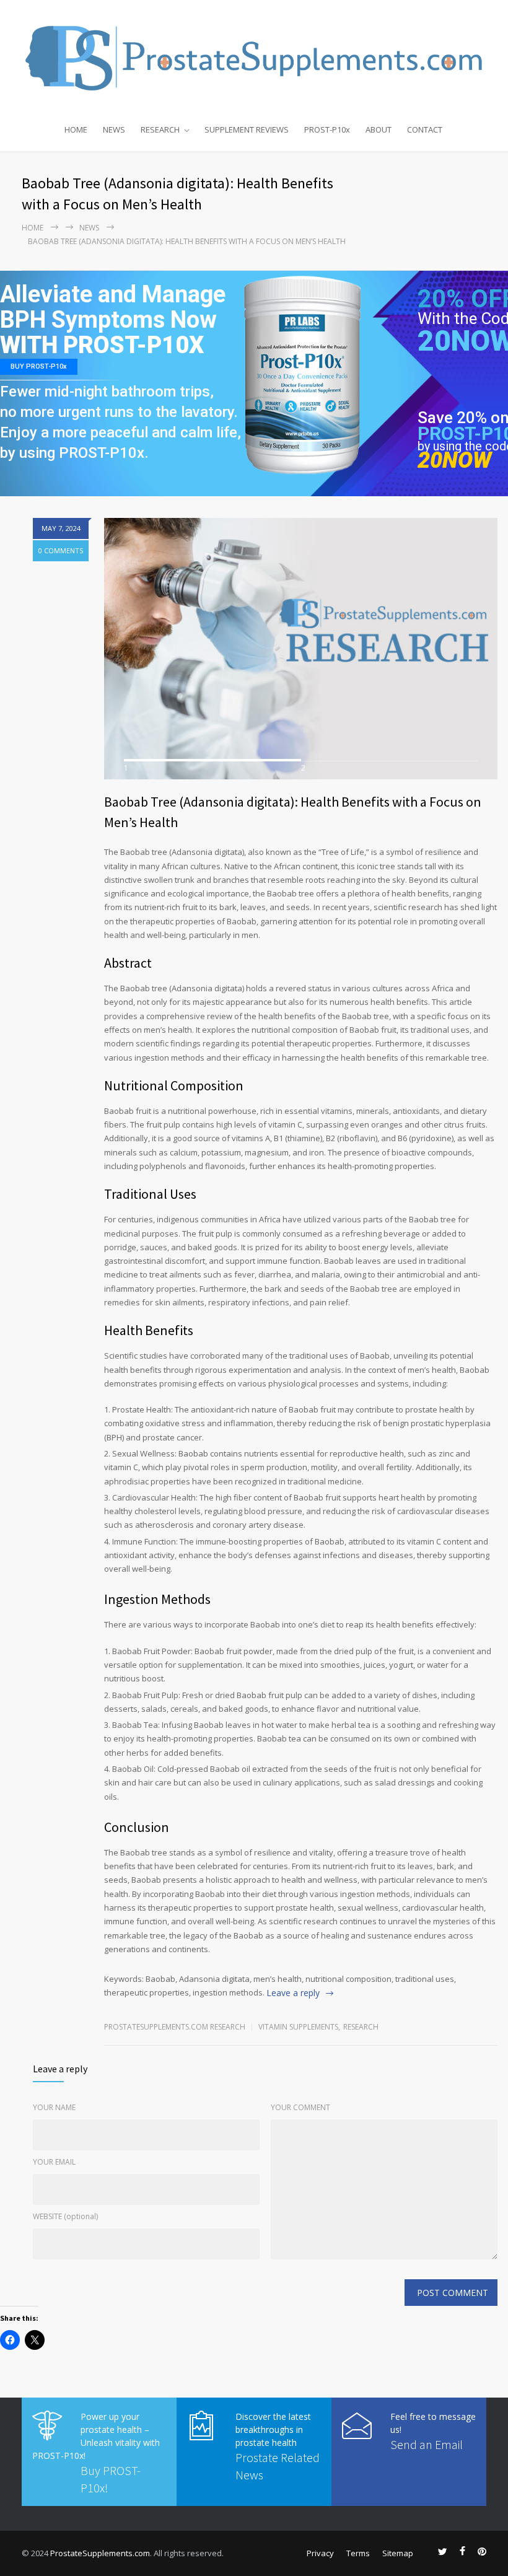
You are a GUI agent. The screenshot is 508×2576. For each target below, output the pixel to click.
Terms (358, 2553)
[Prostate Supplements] (254, 57)
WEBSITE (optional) (65, 2216)
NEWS (114, 129)
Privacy (320, 2553)
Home (33, 228)
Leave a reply (293, 1993)
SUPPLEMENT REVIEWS (247, 129)
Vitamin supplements (298, 2027)
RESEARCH (160, 129)
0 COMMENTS (61, 550)
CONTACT (425, 129)
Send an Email (427, 2444)
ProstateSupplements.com (100, 2553)
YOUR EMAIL (54, 2162)
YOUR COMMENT (300, 2107)
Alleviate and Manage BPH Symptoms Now (113, 308)
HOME (76, 129)
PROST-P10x (327, 129)
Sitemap (398, 2553)
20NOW (454, 461)
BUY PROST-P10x (39, 366)
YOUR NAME (54, 2107)
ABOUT (379, 129)
